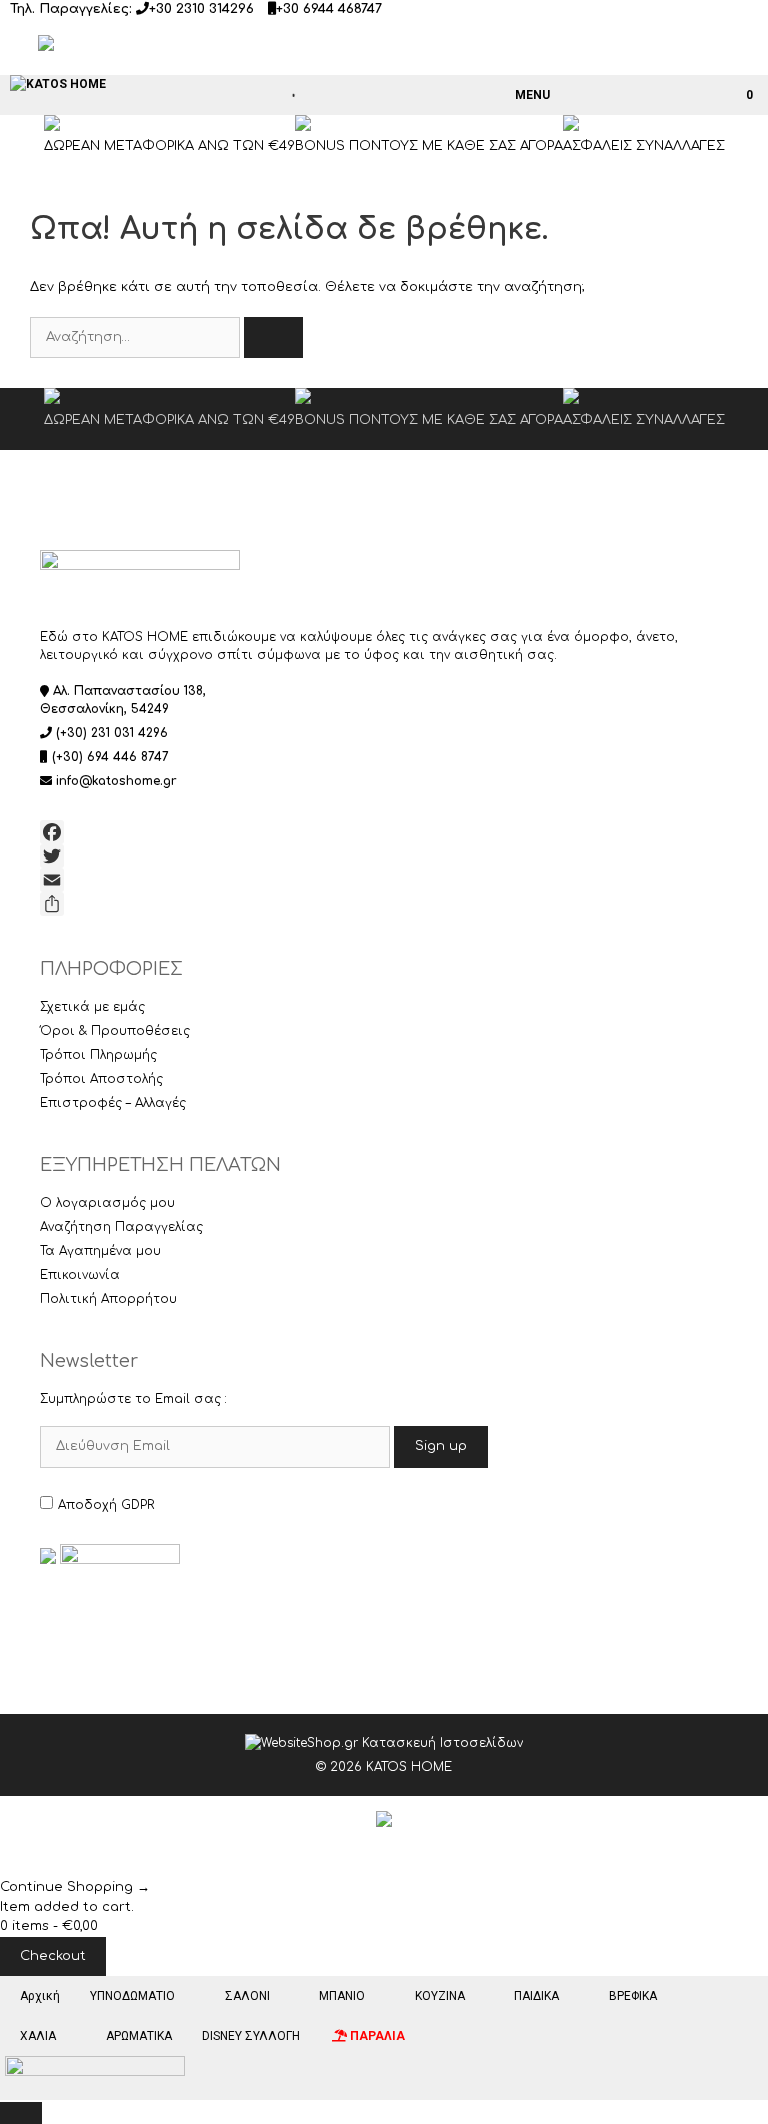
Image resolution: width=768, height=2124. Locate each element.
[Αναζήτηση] (273, 338)
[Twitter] (384, 856)
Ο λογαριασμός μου (107, 1203)
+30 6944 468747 (329, 9)
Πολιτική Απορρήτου (108, 1299)
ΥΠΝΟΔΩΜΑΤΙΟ (132, 1996)
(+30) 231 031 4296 (112, 733)
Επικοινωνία (80, 1275)
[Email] (384, 880)
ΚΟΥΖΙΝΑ (440, 1996)
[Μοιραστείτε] (384, 904)
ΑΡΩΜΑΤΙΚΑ (139, 2036)
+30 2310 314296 (201, 9)
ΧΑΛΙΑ (38, 2036)
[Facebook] (384, 832)
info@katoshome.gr (116, 781)
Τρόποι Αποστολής (101, 1079)
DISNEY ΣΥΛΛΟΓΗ (251, 2036)
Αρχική (40, 1996)
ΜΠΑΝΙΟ (342, 1996)
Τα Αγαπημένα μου (100, 1251)
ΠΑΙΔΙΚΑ (536, 1996)
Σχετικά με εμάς (92, 1007)
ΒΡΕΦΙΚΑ (633, 1996)
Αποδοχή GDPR (106, 1505)
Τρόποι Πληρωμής (98, 1055)
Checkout (53, 1956)
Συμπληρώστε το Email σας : (133, 1399)
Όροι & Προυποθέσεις (115, 1031)
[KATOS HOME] (58, 84)
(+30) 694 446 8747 (110, 757)
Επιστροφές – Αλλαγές (113, 1103)
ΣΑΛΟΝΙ (247, 1996)
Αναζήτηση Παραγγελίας (121, 1227)
